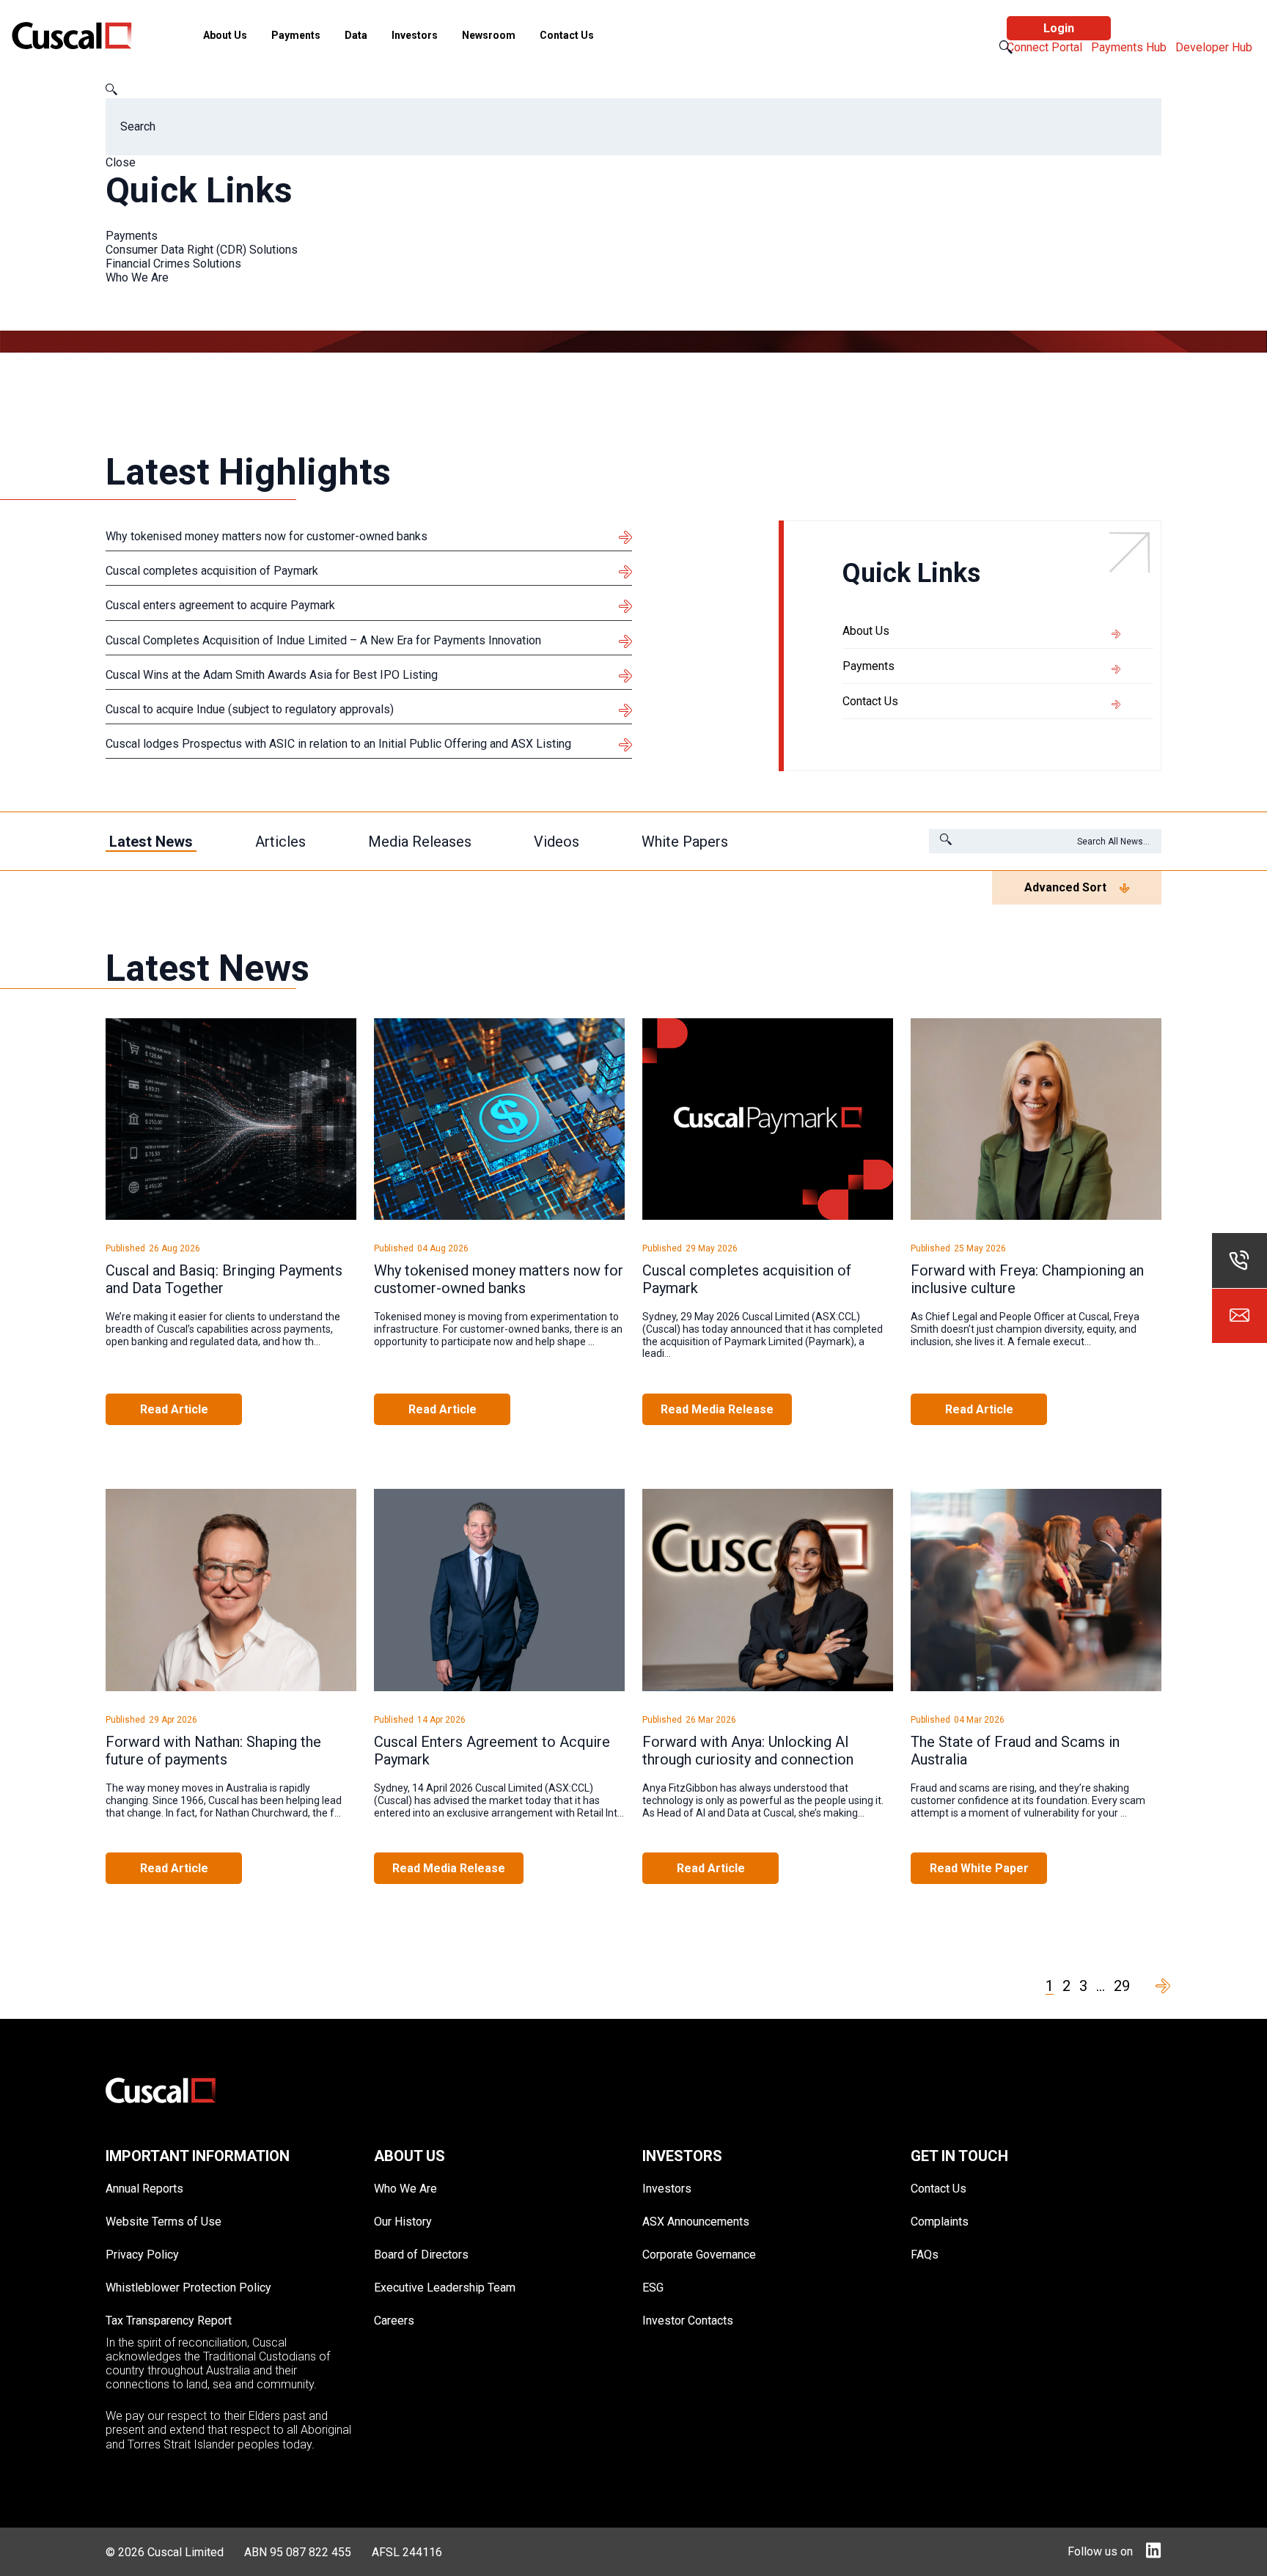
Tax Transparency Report (169, 2321)
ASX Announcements (696, 2222)
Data (356, 35)
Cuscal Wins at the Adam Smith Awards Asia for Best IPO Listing (272, 675)
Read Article (174, 1409)
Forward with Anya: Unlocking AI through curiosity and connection (748, 1751)
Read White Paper (979, 1868)
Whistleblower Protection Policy (188, 2288)
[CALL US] (1240, 1261)
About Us (225, 35)
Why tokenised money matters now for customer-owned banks (267, 536)
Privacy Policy (142, 2255)
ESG (653, 2288)
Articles (280, 842)
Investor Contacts (688, 2321)
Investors (415, 35)
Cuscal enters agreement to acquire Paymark (220, 605)
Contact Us (567, 35)
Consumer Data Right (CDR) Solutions (202, 250)
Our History (403, 2222)
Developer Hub (1215, 47)
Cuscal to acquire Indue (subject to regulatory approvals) (250, 709)
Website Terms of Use (164, 2222)
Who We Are (137, 277)
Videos (557, 842)
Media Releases (420, 842)
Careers (394, 2321)
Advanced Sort (1065, 887)
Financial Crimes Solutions (173, 264)
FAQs (925, 2255)
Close (121, 162)
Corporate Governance (699, 2255)
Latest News (151, 842)
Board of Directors (421, 2255)
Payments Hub (1130, 47)
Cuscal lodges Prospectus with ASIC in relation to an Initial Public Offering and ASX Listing (338, 744)
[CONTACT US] (1240, 1315)
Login (1059, 28)
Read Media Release (717, 1409)
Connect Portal (1046, 47)
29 (1122, 1986)
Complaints (940, 2222)
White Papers (685, 842)
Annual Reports (144, 2189)
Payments (296, 35)
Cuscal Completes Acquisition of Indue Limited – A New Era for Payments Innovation (323, 640)
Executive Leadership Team (445, 2288)
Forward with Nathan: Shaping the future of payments (213, 1751)
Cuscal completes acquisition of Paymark (212, 571)
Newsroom (489, 35)
